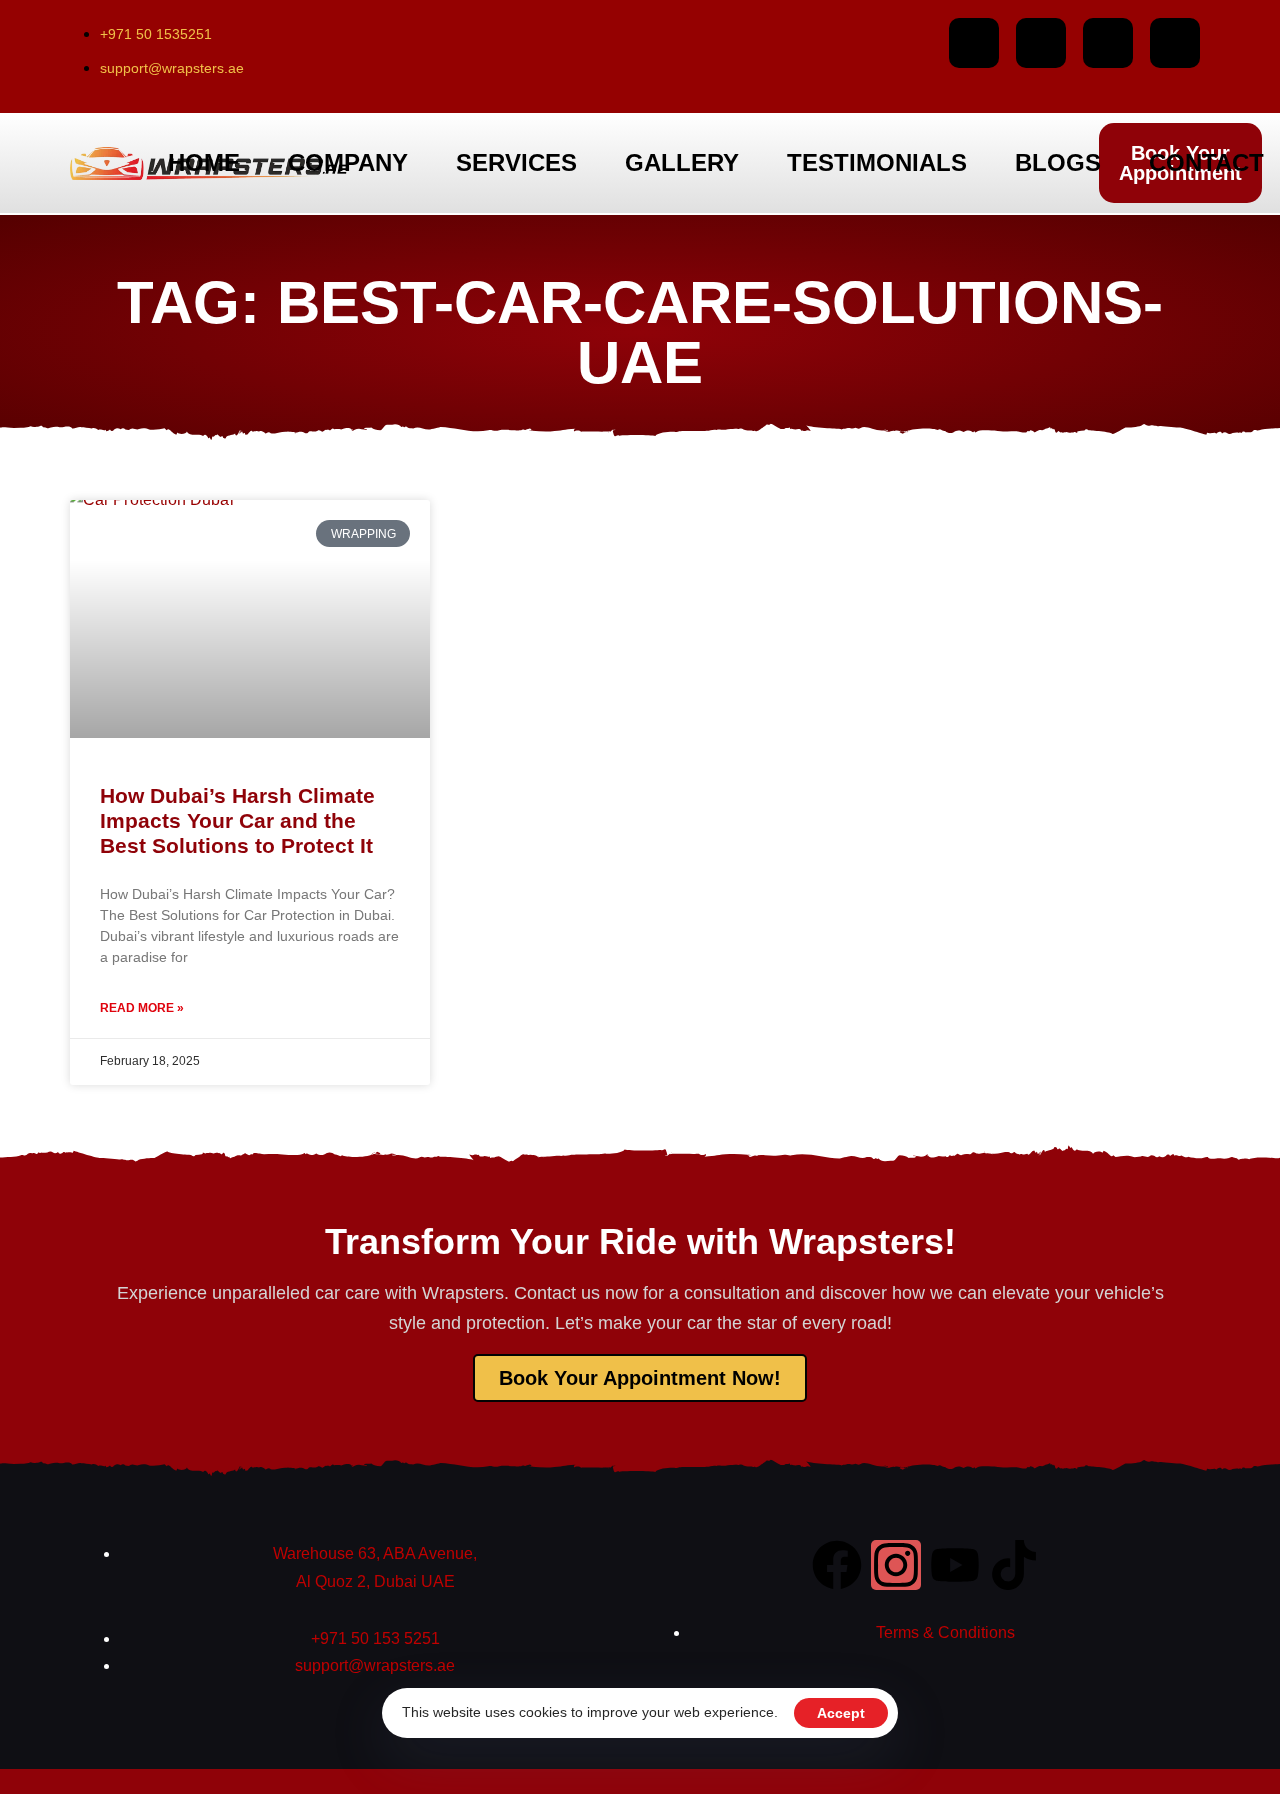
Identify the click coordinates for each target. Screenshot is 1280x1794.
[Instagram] (1041, 43)
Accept (841, 1713)
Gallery (682, 162)
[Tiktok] (1175, 43)
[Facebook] (837, 1565)
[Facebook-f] (974, 43)
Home (204, 162)
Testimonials (877, 162)
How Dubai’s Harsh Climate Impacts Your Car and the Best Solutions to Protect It (237, 820)
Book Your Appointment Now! (640, 1378)
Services (516, 162)
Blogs (1058, 162)
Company (348, 162)
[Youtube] (1108, 43)
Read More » (142, 1008)
